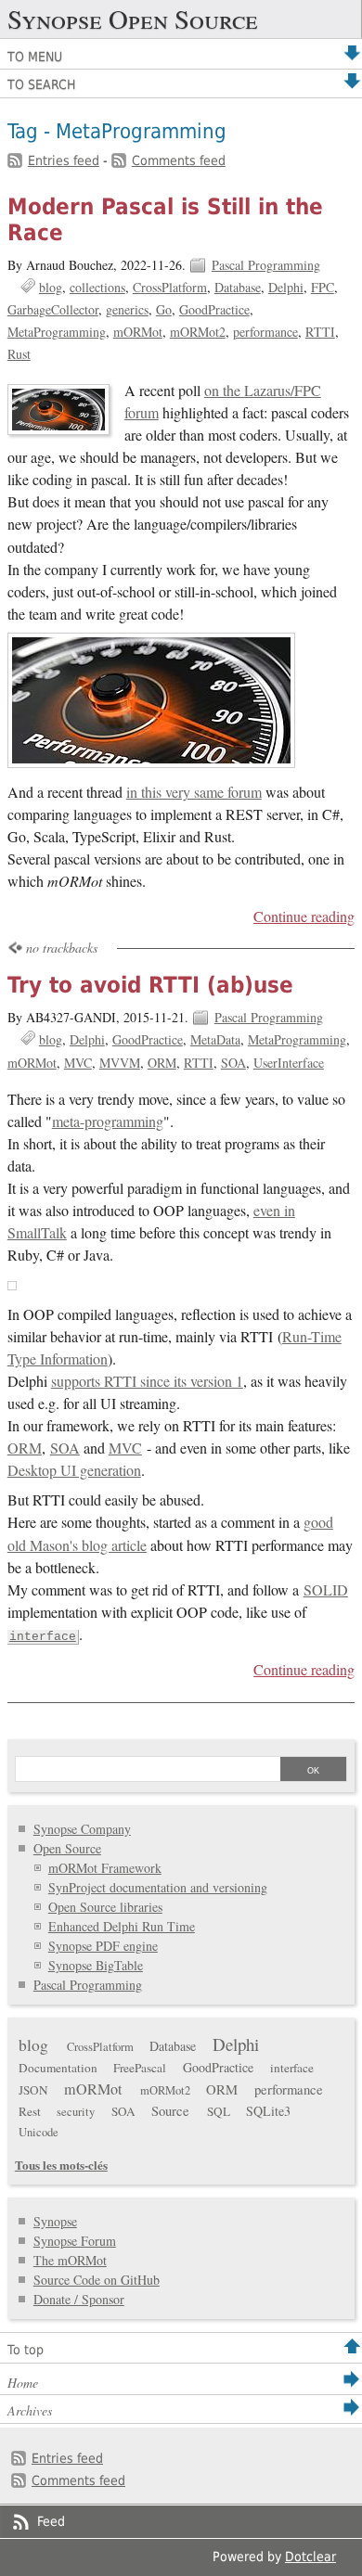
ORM (162, 1063)
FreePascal (140, 2068)
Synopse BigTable (96, 1965)
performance (265, 332)
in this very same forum (194, 792)
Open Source (67, 1848)
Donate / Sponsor (79, 2299)
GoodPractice (214, 309)
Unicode (39, 2132)
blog (51, 287)
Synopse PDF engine (103, 1946)
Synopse (55, 2221)
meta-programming (108, 1121)
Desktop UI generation (74, 1470)
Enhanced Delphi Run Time (122, 1926)
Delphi (286, 287)
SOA (233, 1063)
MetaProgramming (57, 332)
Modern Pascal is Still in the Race (165, 220)
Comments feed (179, 160)
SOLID (326, 1590)
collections (97, 287)
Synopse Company (82, 1829)
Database (238, 287)
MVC (78, 1063)
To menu (35, 57)
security (76, 2112)
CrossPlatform (170, 287)
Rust (19, 354)
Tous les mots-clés (61, 2165)
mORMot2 (198, 332)
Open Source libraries (105, 1907)
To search (41, 84)
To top (26, 2350)
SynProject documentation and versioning (158, 1887)
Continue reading (304, 916)
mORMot (138, 332)
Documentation (58, 2068)
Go (164, 309)
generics (127, 309)
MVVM (120, 1063)
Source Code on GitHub (97, 2280)
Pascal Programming (266, 265)
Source (170, 2110)
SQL (219, 2111)
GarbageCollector (53, 309)
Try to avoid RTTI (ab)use (150, 985)
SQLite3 (268, 2111)
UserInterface (289, 1063)
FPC (323, 287)
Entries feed (64, 160)
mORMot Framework (105, 1868)
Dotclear (310, 2557)
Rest (30, 2111)
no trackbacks (62, 948)
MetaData (215, 1039)
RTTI (320, 332)
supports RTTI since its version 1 (147, 1381)
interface (43, 1637)
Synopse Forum (75, 2241)
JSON (33, 2090)
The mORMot (70, 2260)
